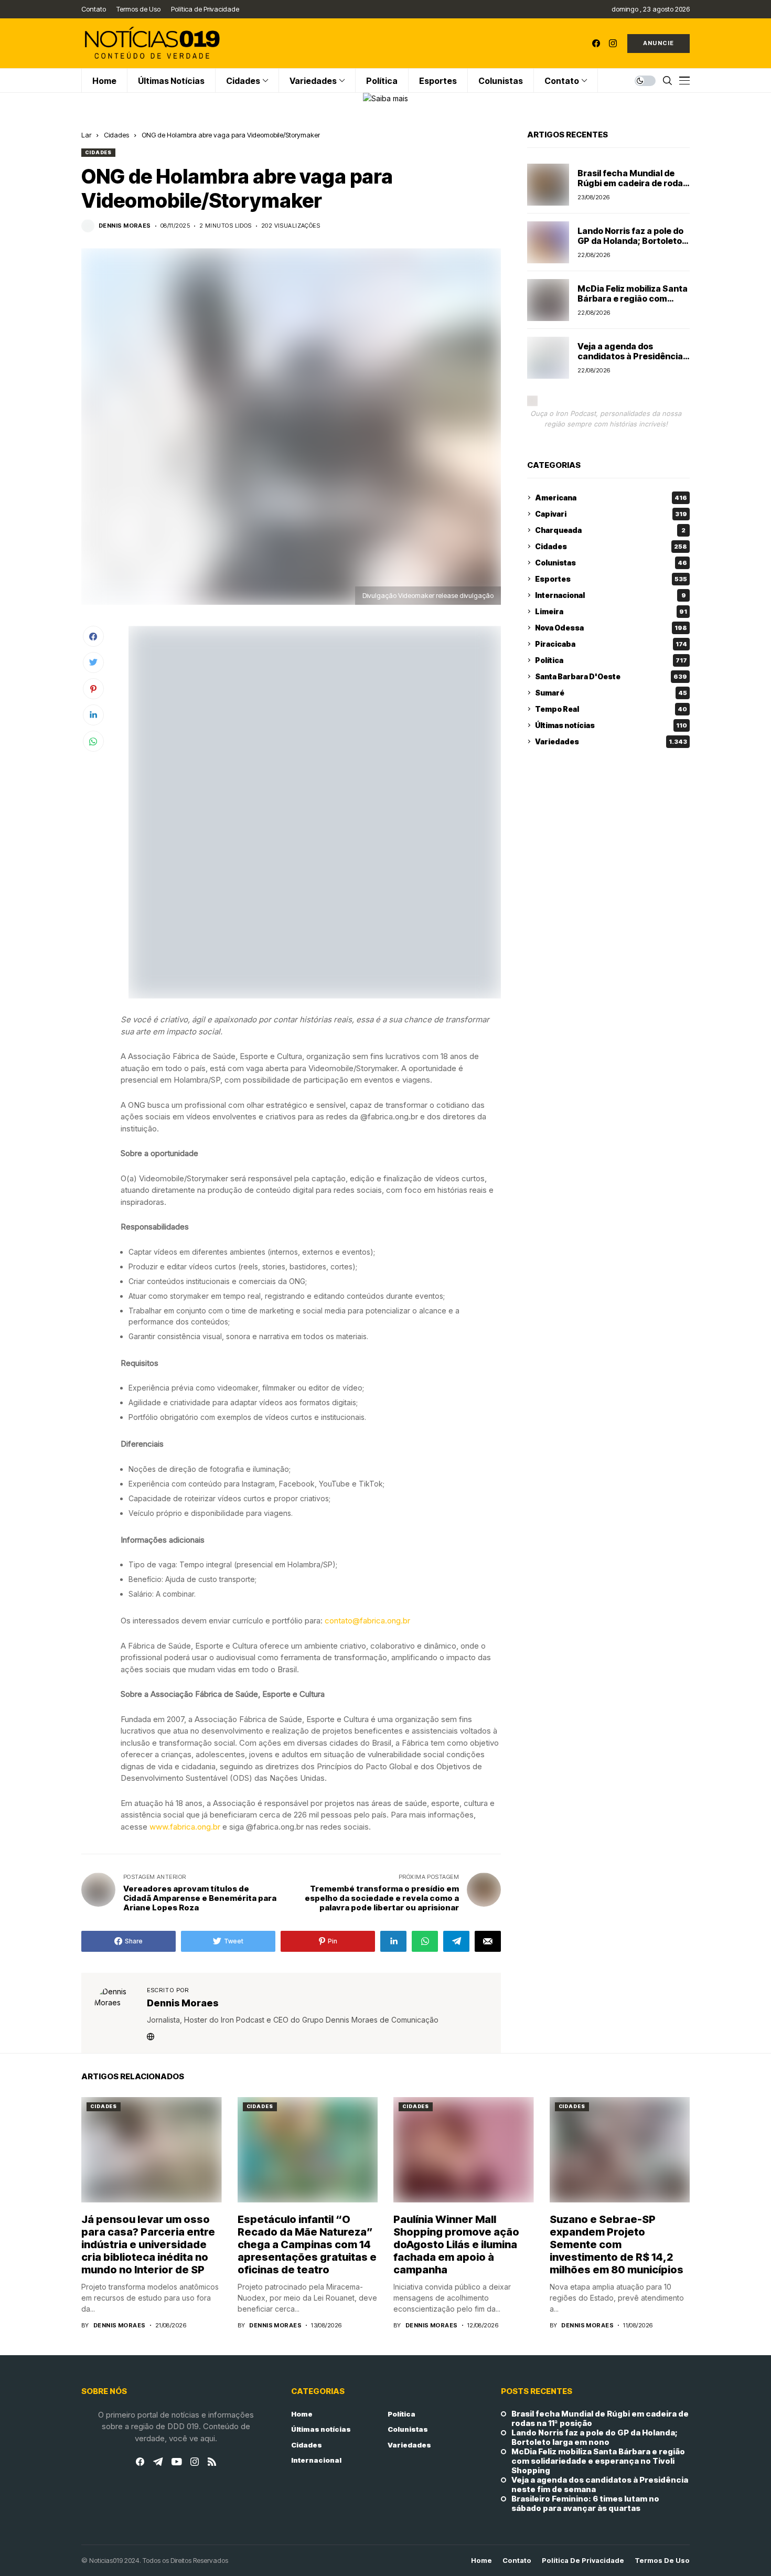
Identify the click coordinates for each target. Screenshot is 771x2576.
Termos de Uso (662, 2561)
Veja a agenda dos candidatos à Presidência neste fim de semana (630, 356)
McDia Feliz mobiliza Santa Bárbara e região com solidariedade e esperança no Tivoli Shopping (633, 304)
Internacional (611, 595)
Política (611, 660)
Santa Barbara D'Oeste (611, 676)
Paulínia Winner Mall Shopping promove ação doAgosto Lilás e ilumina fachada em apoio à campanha (456, 2244)
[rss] (212, 2462)
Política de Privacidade (583, 2561)
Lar (86, 135)
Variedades (611, 741)
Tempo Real (611, 709)
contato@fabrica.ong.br (367, 1621)
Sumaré (611, 693)
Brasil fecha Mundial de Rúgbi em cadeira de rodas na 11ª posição (633, 183)
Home (302, 2414)
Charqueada (610, 530)
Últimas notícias (611, 725)
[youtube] (176, 2462)
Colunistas (611, 563)
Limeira (611, 611)
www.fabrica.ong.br (185, 1827)
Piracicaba (611, 644)
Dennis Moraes (125, 226)
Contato (517, 2561)
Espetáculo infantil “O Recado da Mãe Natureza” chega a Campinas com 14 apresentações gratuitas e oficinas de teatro (307, 2244)
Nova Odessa (611, 628)
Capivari (611, 514)
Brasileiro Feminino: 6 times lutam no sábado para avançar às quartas (585, 2504)
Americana (611, 498)
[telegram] (158, 2462)
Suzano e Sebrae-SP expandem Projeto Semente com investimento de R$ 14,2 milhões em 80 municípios (617, 2244)
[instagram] (613, 43)
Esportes (611, 579)
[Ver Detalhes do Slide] (385, 98)
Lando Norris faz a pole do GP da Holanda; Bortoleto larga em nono (630, 241)
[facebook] (596, 43)
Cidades (116, 135)
